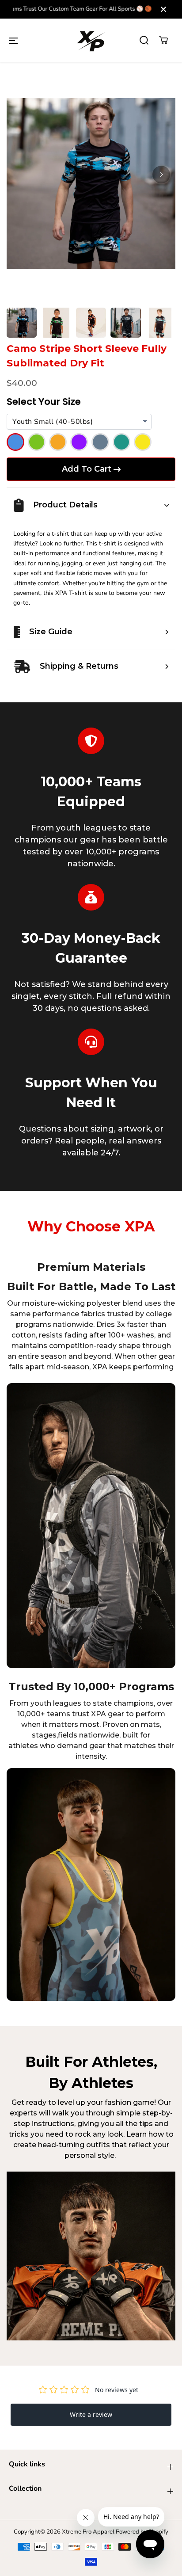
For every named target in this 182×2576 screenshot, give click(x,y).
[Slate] (100, 442)
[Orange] (58, 442)
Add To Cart (87, 469)
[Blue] (15, 442)
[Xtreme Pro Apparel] (91, 40)
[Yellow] (143, 442)
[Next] (161, 175)
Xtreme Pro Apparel (88, 2532)
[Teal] (121, 442)
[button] (13, 40)
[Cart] (163, 40)
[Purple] (79, 442)
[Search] (144, 40)
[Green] (37, 442)
